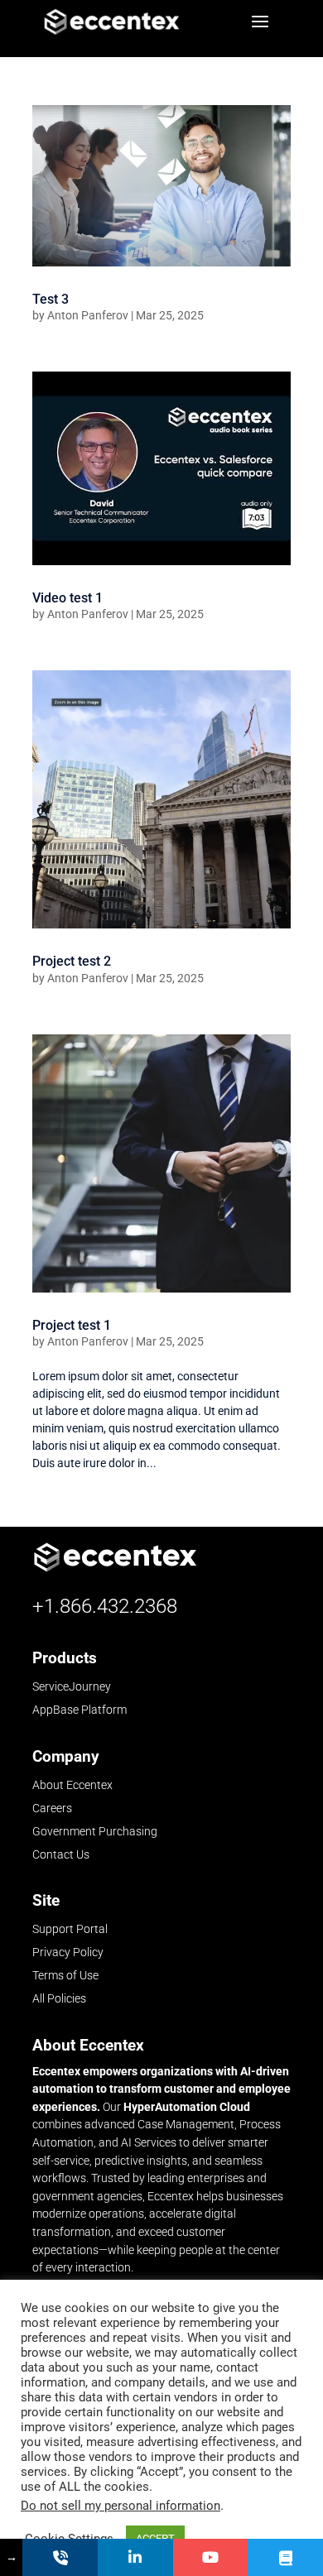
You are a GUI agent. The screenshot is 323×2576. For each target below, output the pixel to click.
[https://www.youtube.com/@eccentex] (211, 2557)
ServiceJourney (72, 1687)
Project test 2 (72, 961)
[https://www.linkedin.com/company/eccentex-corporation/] (135, 2557)
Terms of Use (65, 1975)
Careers (52, 1808)
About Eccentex (72, 1785)
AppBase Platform (80, 1710)
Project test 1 (72, 1325)
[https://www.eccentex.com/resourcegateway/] (285, 2557)
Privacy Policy (68, 1952)
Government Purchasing (95, 1831)
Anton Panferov (88, 315)
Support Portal (70, 1929)
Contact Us (61, 1854)
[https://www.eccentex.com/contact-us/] (60, 2557)
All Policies (59, 1998)
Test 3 (51, 299)
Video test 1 (67, 598)
